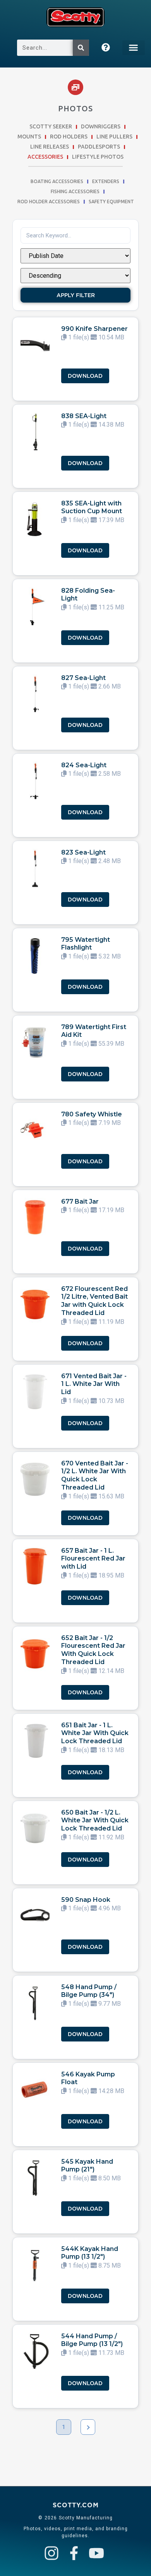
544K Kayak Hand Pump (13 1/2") (90, 2253)
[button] (134, 48)
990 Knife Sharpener (94, 329)
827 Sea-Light (83, 678)
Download (85, 376)
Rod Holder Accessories (49, 202)
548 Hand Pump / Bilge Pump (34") (89, 1991)
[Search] (81, 48)
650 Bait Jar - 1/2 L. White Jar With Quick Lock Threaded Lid (95, 1821)
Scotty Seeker (51, 127)
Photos (75, 108)
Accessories (45, 157)
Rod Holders (69, 137)
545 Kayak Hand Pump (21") (87, 2166)
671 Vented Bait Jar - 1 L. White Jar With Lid (94, 1384)
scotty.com (76, 2505)
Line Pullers (114, 137)
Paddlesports (99, 147)
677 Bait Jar (80, 1201)
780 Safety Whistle (92, 1114)
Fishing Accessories (75, 192)
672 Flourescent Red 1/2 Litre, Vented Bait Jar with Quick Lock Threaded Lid (94, 1301)
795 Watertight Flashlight (86, 944)
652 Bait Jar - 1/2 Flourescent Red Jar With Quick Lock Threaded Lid (93, 1650)
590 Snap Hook (86, 1900)
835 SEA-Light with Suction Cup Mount (92, 507)
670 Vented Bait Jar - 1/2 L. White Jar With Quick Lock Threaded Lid (95, 1475)
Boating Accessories (57, 182)
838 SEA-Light (84, 416)
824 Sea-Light (84, 765)
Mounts (29, 137)
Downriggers (101, 127)
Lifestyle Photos (98, 157)
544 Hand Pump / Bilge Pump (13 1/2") (92, 2340)
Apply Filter (76, 295)
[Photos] (75, 87)
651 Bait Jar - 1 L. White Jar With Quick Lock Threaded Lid (95, 1733)
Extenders (106, 182)
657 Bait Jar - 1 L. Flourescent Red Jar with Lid (93, 1559)
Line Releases (50, 147)
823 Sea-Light (83, 852)
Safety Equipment (111, 202)
